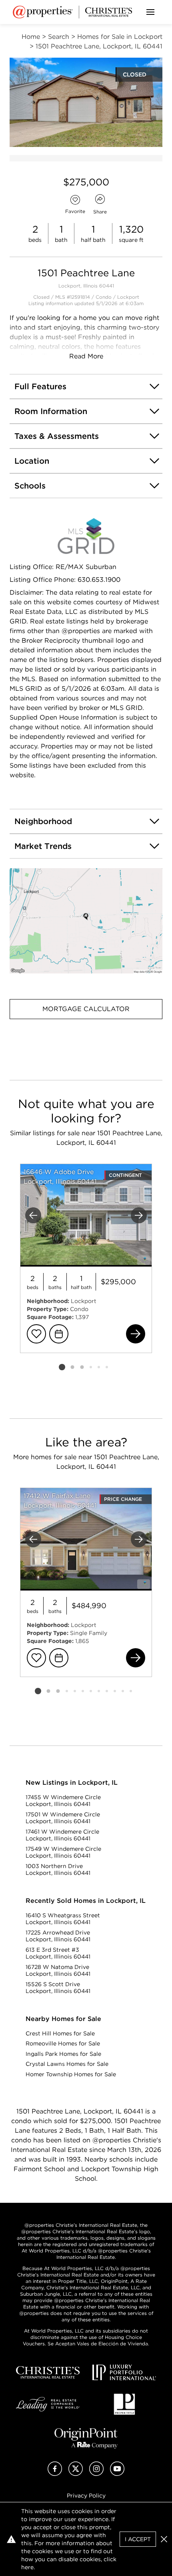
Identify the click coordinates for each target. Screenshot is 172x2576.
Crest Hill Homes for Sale (60, 2033)
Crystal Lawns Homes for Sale (67, 2064)
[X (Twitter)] (76, 2474)
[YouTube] (117, 2474)
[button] (86, 921)
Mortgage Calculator (86, 1009)
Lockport (128, 297)
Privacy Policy (86, 2496)
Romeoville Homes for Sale (63, 2043)
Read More (86, 356)
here (27, 2567)
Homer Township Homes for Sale (71, 2074)
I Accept (138, 2539)
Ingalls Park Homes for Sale (63, 2054)
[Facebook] (55, 2474)
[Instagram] (96, 2474)
